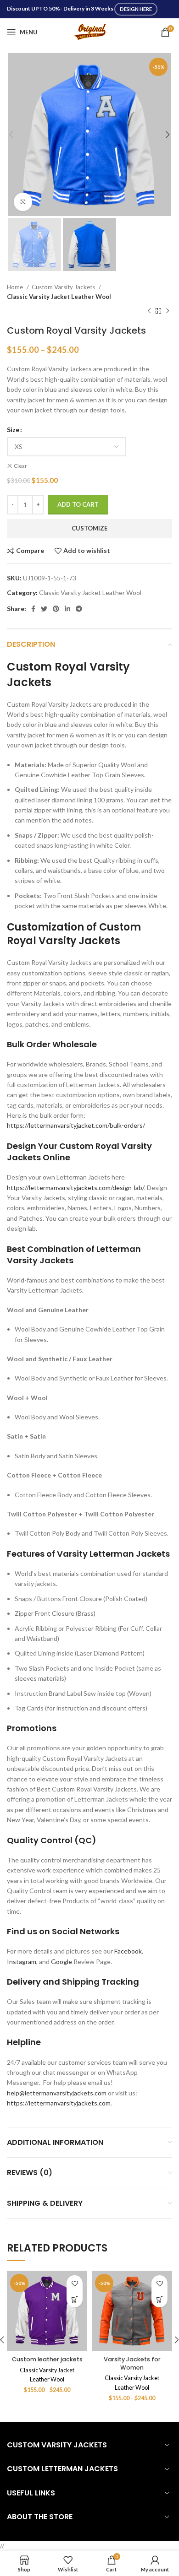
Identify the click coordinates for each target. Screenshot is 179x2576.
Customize (89, 528)
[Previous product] (149, 311)
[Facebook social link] (33, 609)
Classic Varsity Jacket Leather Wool (59, 297)
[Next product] (168, 311)
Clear (20, 466)
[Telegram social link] (79, 609)
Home (16, 287)
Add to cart (78, 504)
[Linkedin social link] (67, 609)
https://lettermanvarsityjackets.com (59, 2103)
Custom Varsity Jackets (64, 287)
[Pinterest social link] (56, 609)
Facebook (128, 1951)
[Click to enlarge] (23, 202)
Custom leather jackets (47, 2359)
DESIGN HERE (136, 9)
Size (13, 430)
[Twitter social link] (44, 609)
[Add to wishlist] (75, 2283)
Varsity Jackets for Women (132, 2363)
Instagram (22, 1962)
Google (62, 1962)
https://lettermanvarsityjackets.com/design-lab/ (76, 1188)
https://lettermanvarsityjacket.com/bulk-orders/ (76, 1125)
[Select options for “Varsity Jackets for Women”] (159, 2299)
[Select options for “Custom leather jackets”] (75, 2299)
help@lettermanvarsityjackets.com (57, 2093)
